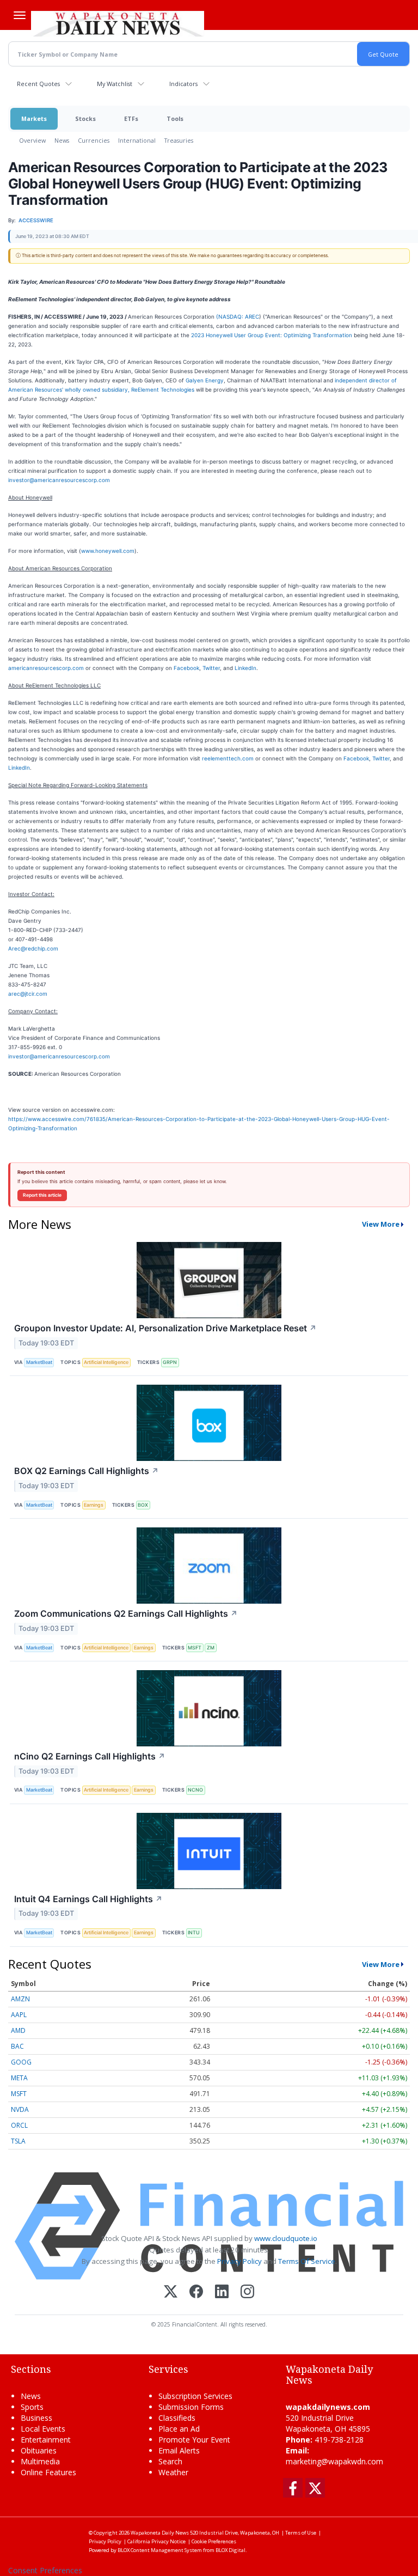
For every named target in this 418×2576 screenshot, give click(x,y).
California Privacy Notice (156, 2541)
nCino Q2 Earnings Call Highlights (90, 1756)
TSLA (18, 2141)
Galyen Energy (205, 380)
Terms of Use (301, 2533)
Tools (175, 118)
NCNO (195, 1790)
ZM (211, 1648)
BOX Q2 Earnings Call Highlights (87, 1471)
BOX (143, 1505)
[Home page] (118, 22)
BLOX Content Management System (160, 2550)
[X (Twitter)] (171, 2292)
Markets (34, 118)
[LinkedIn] (222, 2292)
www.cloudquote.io (286, 2238)
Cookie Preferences (214, 2541)
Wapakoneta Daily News (160, 2533)
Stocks (85, 118)
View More (381, 1224)
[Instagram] (247, 2292)
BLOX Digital (230, 2550)
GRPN (170, 1362)
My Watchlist (115, 84)
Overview (32, 140)
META (19, 2078)
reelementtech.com (228, 758)
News (62, 140)
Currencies (94, 140)
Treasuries (179, 140)
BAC (17, 2046)
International (137, 140)
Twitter (211, 668)
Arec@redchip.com (33, 948)
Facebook (186, 668)
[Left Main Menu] (20, 15)
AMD (18, 2030)
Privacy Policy (239, 2261)
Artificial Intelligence (106, 1362)
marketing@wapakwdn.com (334, 2461)
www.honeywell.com (108, 551)
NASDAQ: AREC (239, 316)
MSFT (195, 1648)
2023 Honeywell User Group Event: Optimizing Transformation (272, 335)
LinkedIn (245, 668)
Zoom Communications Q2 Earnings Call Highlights (126, 1613)
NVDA (20, 2109)
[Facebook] (196, 2292)
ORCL (19, 2125)
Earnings (94, 1505)
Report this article (42, 1195)
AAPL (19, 2015)
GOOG (21, 2062)
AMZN (20, 1999)
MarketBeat (39, 1362)
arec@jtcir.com (28, 994)
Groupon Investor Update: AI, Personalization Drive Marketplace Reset (165, 1328)
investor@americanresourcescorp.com (59, 480)
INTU (194, 1932)
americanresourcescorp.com (46, 668)
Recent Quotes (38, 84)
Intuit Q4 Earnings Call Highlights (88, 1899)
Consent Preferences (45, 2570)
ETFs (131, 118)
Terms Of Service (307, 2261)
